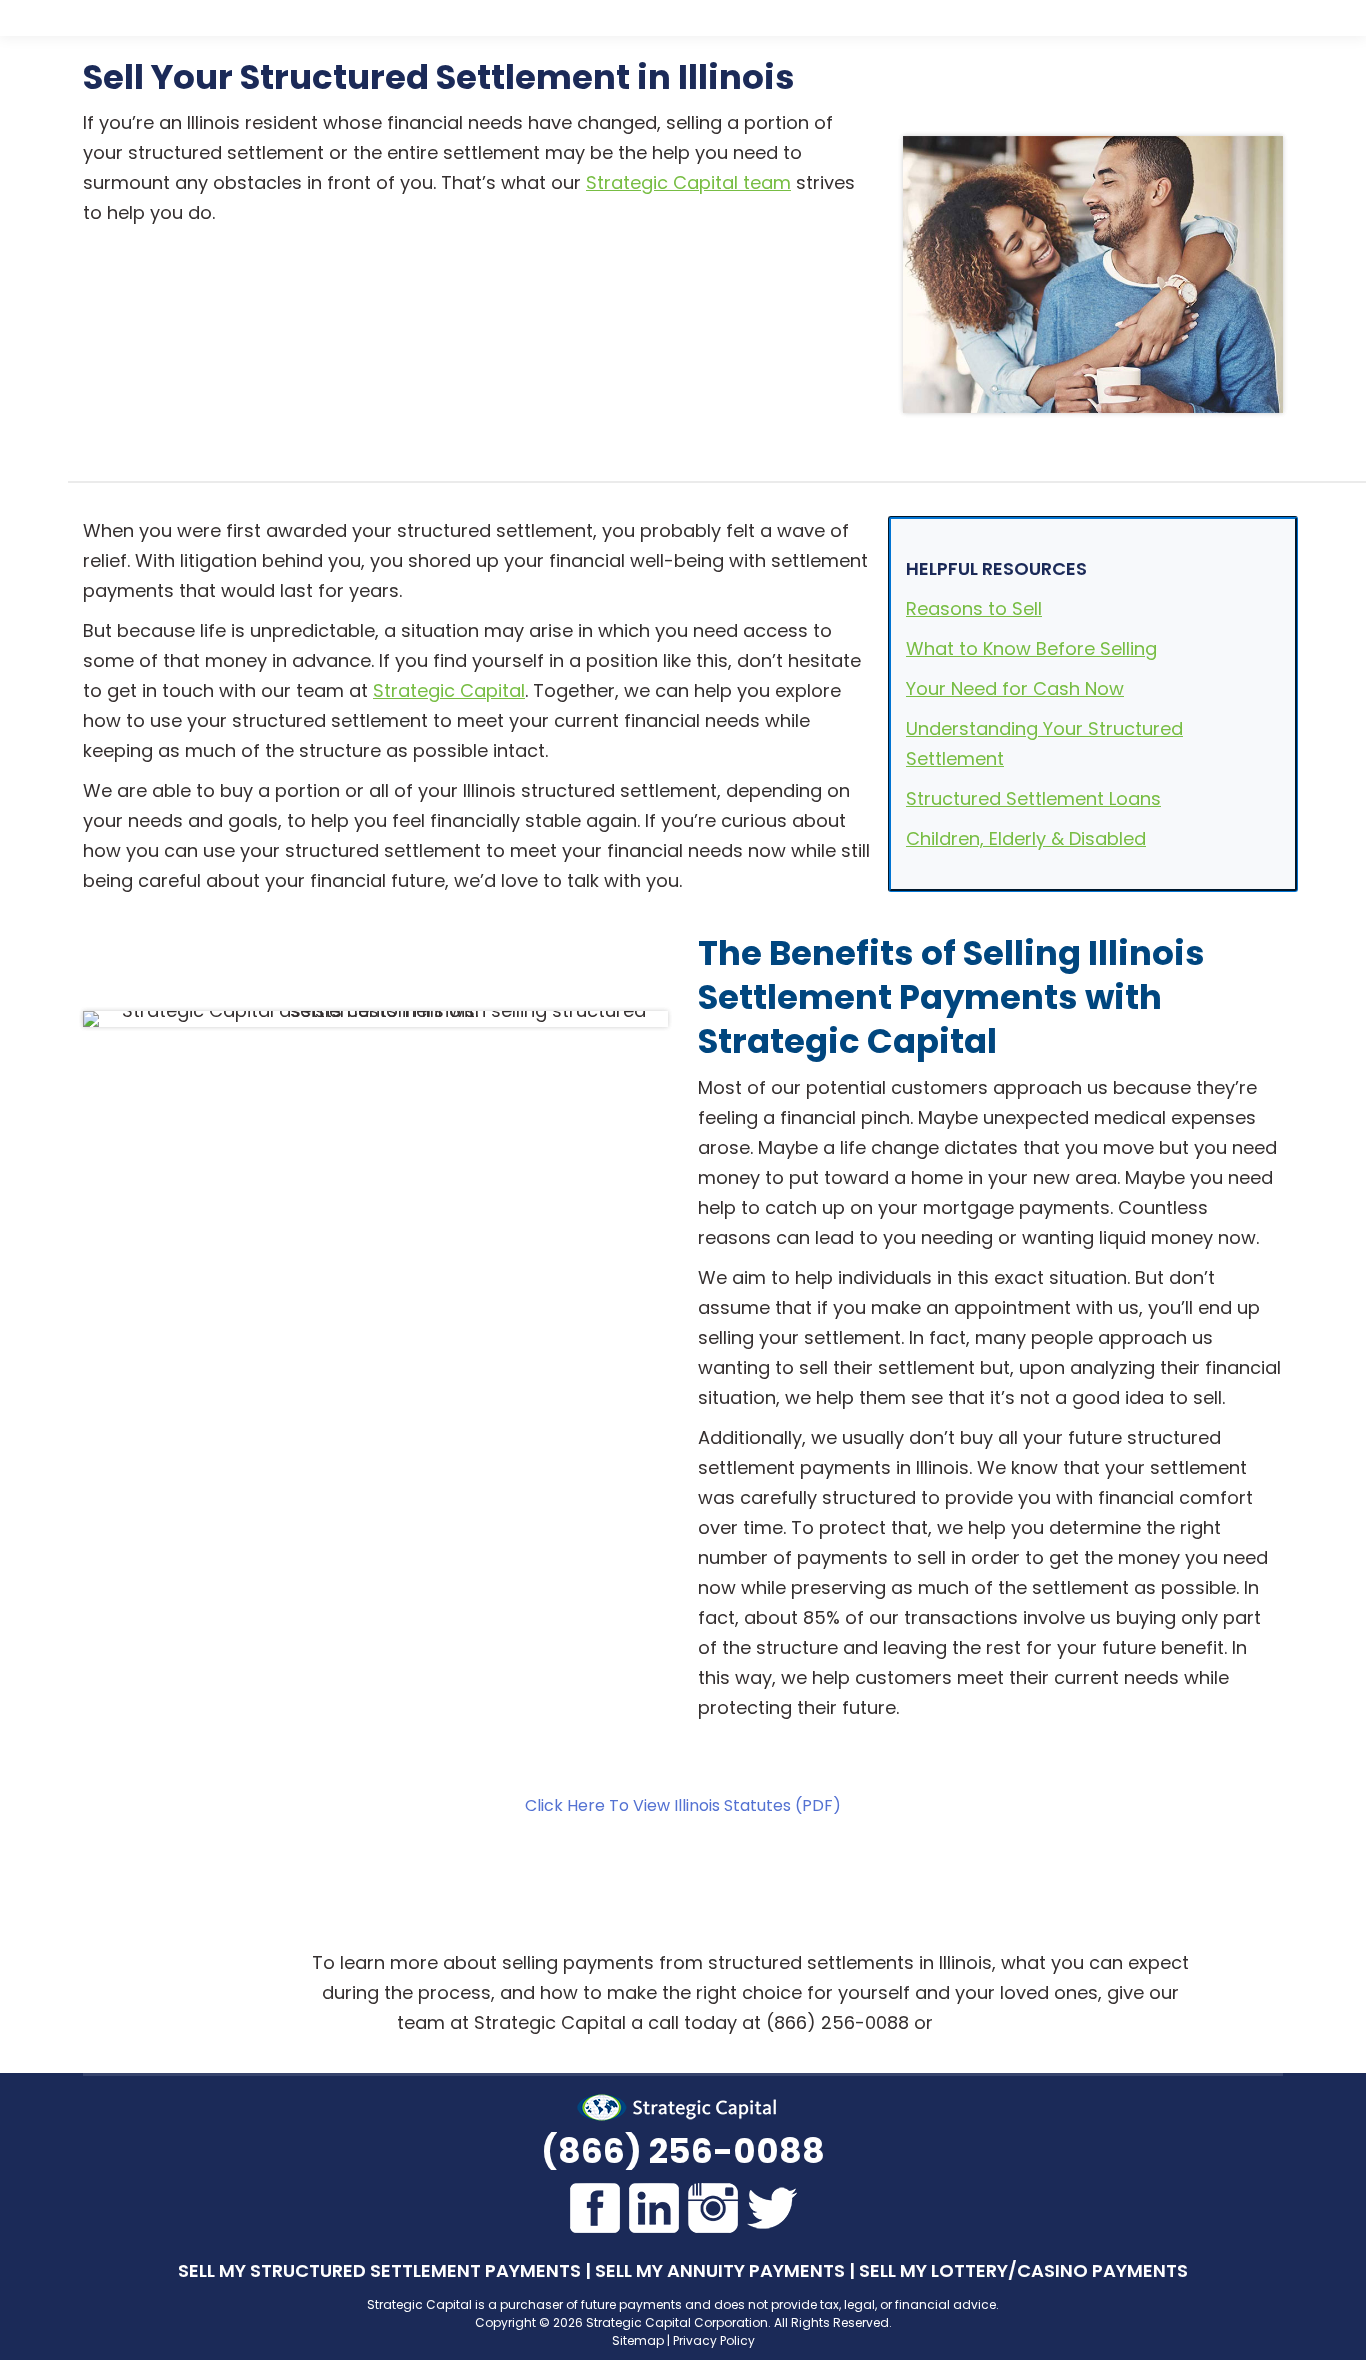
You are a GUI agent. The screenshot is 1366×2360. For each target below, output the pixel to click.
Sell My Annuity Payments (720, 2270)
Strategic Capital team (688, 182)
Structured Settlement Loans (1033, 798)
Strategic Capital (449, 690)
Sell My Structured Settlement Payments (379, 2270)
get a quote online (1019, 2022)
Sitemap (638, 2340)
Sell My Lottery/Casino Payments (1023, 2270)
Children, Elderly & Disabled (1026, 838)
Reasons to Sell (974, 608)
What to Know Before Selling (1031, 648)
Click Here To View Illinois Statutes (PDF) (683, 1805)
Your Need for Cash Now (1015, 688)
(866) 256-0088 (683, 2151)
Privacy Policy (714, 2340)
